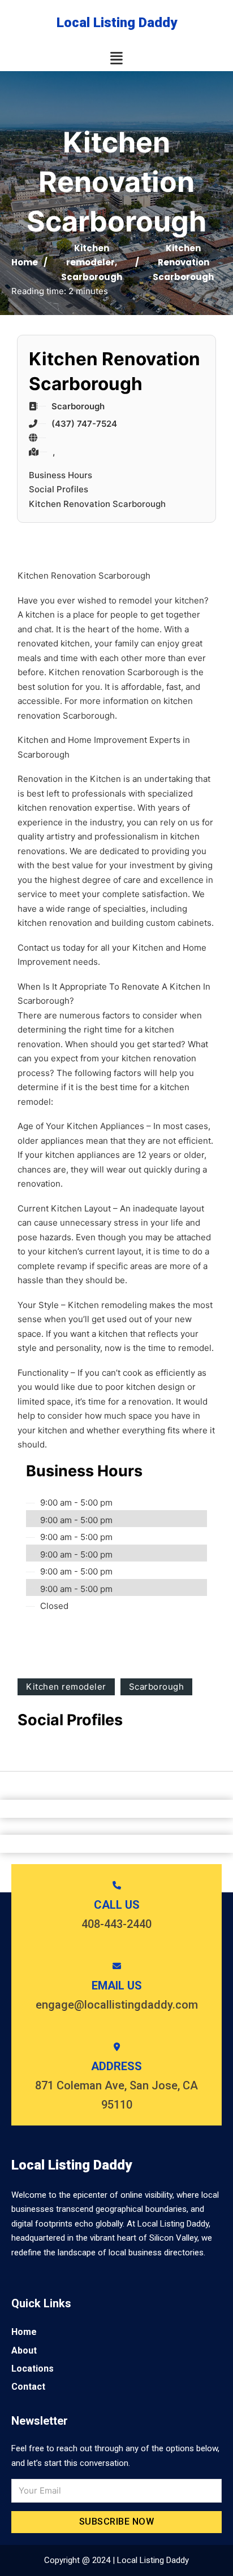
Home (25, 262)
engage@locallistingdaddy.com (117, 2005)
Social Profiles (59, 489)
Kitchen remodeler (66, 1687)
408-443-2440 (116, 1924)
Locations (33, 2369)
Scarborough (92, 277)
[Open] (116, 58)
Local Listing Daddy (117, 23)
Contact (28, 2387)
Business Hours (61, 475)
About (24, 2350)
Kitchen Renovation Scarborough (97, 504)
